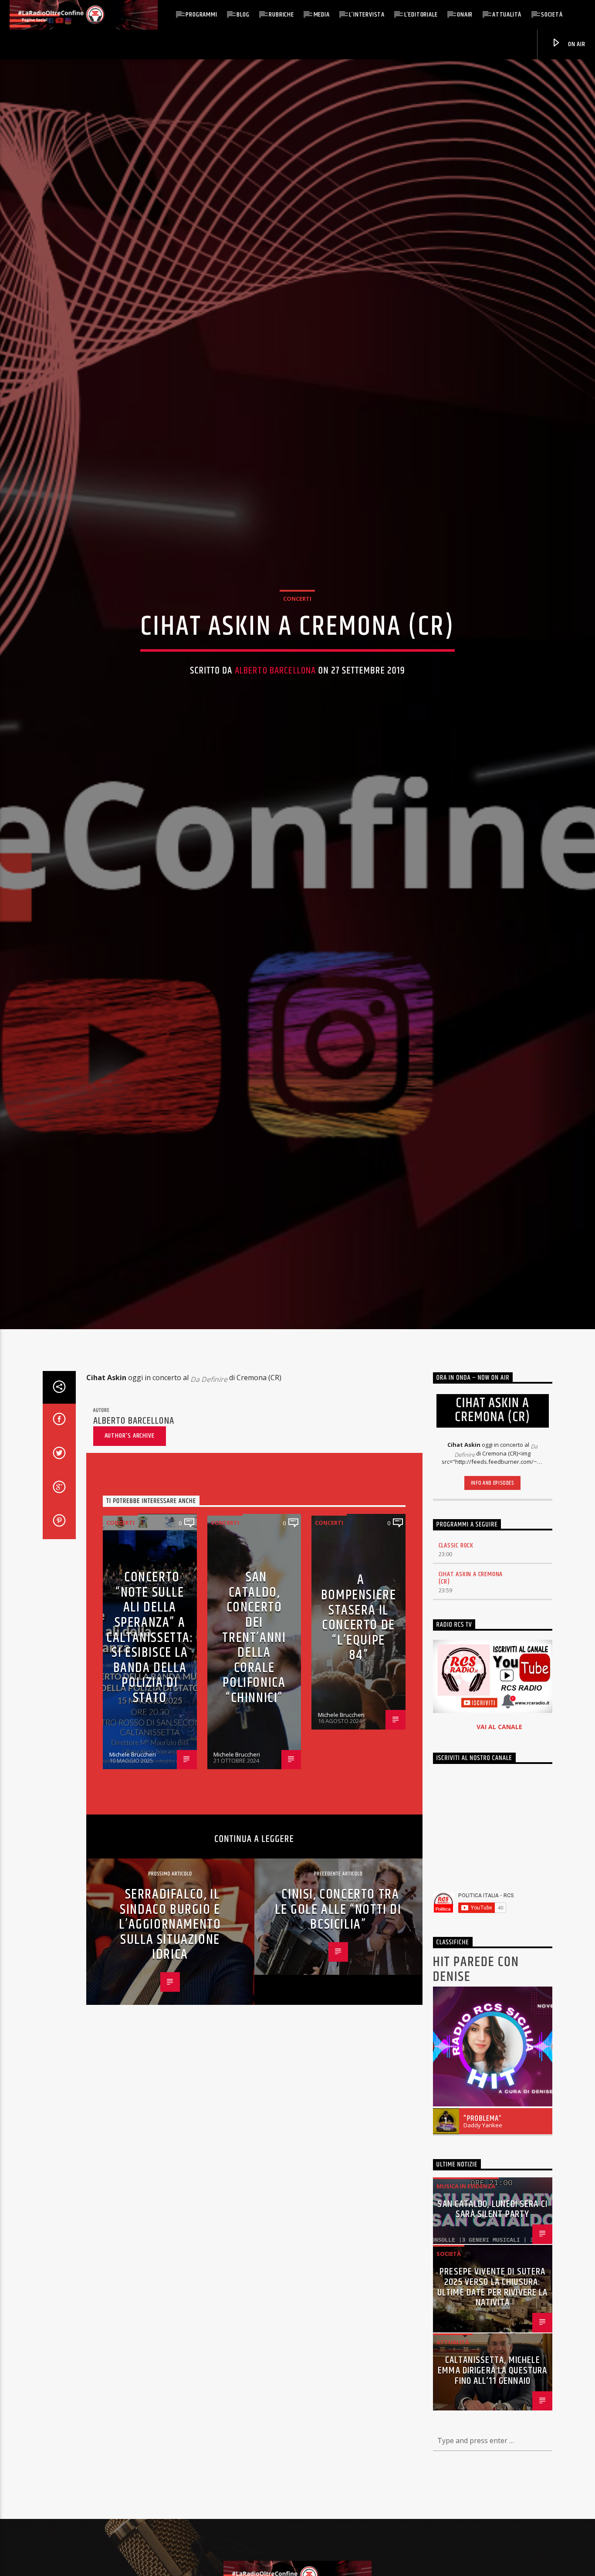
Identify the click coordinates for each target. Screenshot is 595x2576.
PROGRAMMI (201, 15)
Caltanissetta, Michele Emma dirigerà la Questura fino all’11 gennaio (492, 2496)
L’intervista (367, 15)
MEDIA (322, 15)
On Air (576, 44)
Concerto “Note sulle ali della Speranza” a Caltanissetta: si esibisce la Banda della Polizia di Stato (150, 1764)
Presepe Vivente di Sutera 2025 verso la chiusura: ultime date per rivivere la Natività (493, 2413)
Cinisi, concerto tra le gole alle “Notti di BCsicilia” (338, 2035)
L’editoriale (421, 15)
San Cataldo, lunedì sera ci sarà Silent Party (492, 2335)
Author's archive (130, 1561)
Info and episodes (493, 1609)
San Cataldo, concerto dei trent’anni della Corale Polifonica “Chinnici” (254, 1764)
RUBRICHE (281, 15)
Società (552, 15)
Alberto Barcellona (275, 729)
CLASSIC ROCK (456, 1671)
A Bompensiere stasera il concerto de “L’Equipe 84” (359, 1743)
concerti (297, 657)
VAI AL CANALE (499, 1852)
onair (465, 15)
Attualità (507, 15)
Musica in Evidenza (466, 2312)
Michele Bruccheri (133, 1880)
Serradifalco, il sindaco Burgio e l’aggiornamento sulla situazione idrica (170, 2050)
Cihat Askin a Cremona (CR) (471, 1704)
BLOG (243, 15)
